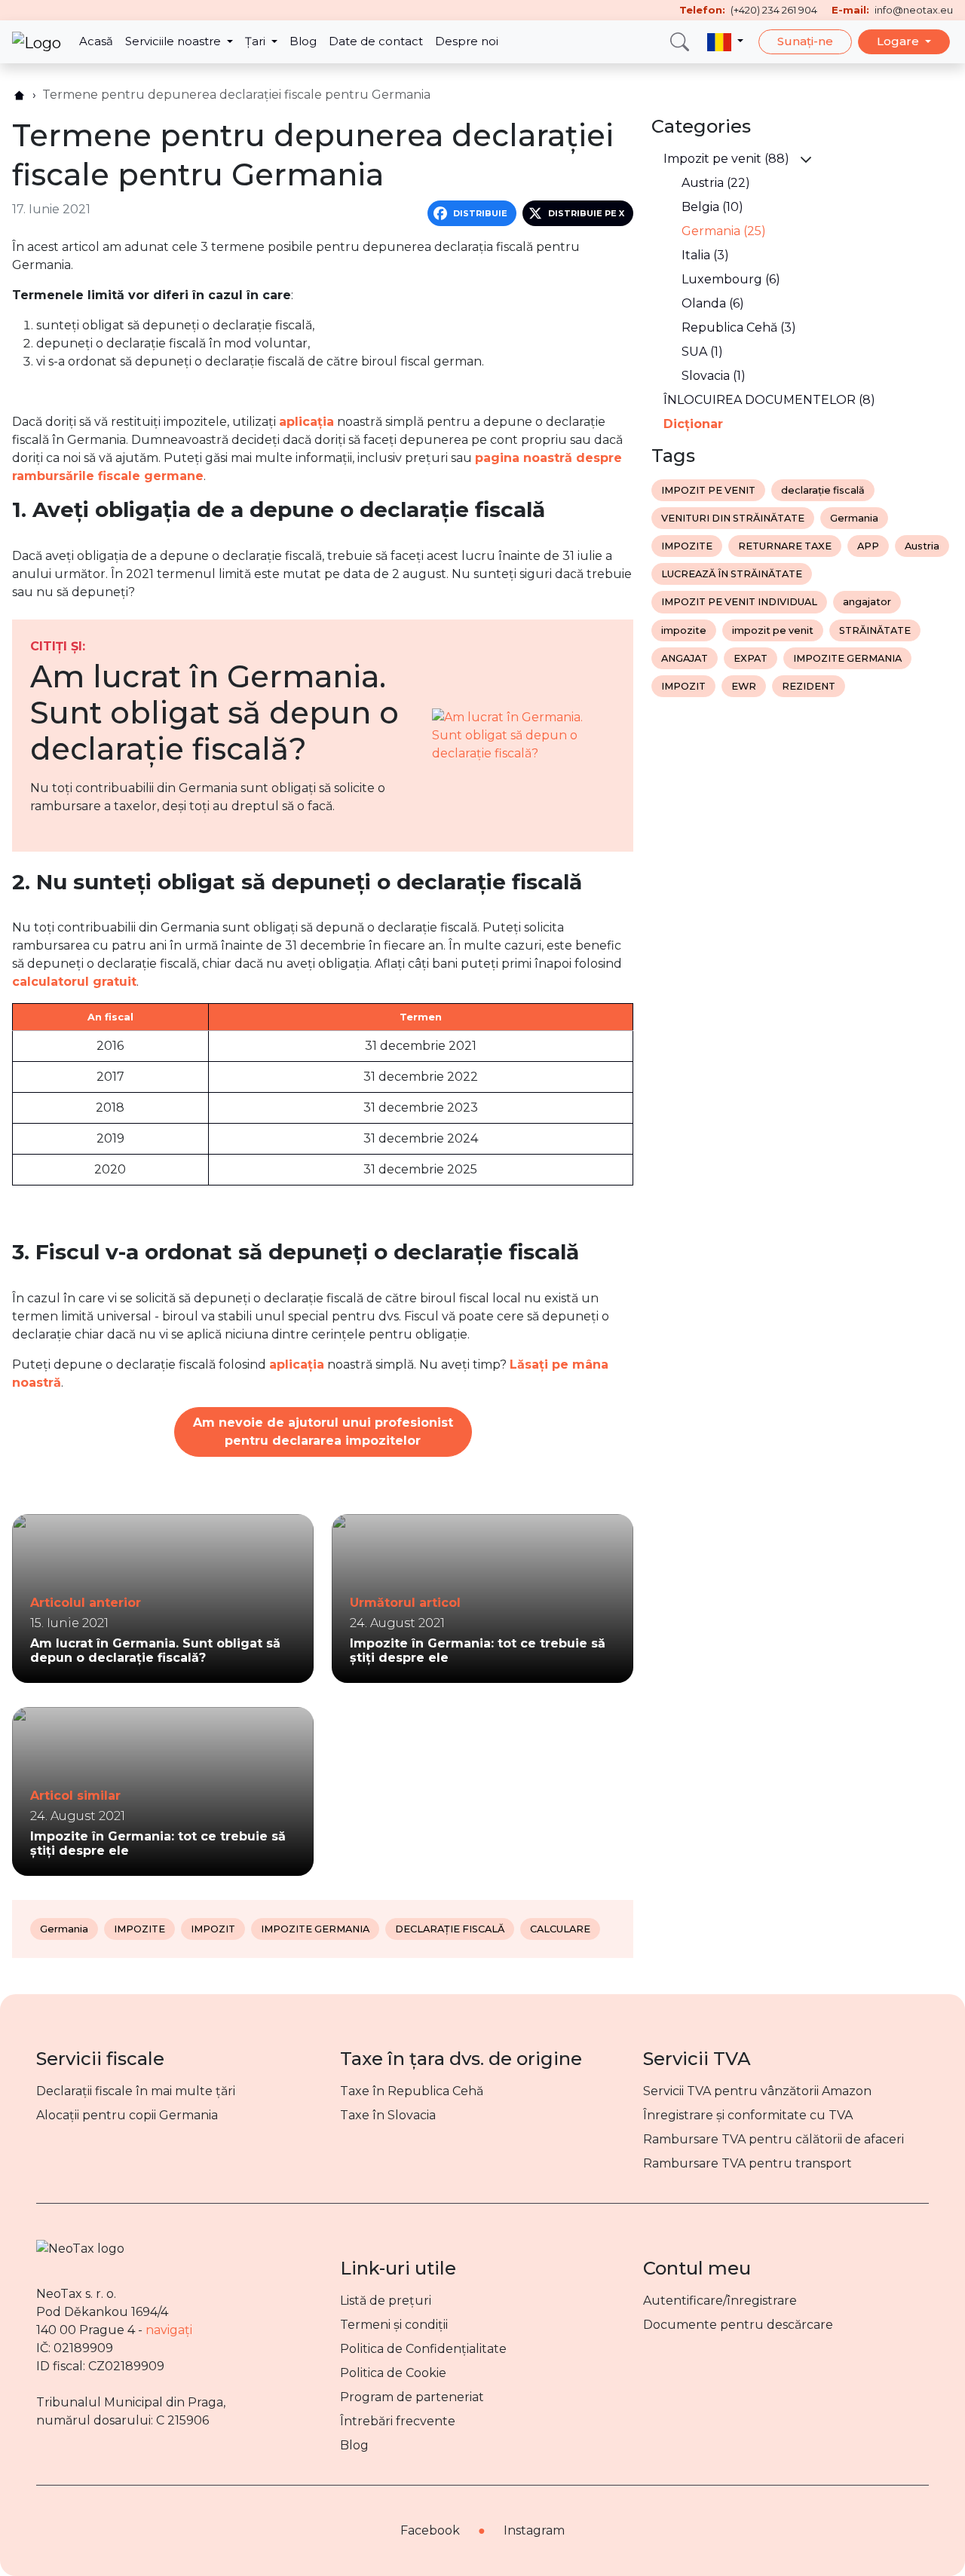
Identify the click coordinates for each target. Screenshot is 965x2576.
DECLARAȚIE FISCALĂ (450, 1929)
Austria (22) (716, 183)
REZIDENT (809, 686)
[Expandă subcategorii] (806, 159)
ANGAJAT (685, 658)
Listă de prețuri (386, 2301)
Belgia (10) (712, 207)
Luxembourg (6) (731, 279)
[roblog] (19, 95)
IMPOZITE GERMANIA (315, 1929)
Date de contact (376, 41)
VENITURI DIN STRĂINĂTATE (733, 518)
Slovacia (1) (714, 376)
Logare (899, 41)
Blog (303, 41)
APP (868, 546)
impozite (684, 630)
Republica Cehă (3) (739, 327)
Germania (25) (724, 231)
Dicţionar (693, 424)
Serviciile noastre (175, 41)
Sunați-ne (805, 41)
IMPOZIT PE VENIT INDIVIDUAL (739, 602)
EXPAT (751, 658)
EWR (744, 686)
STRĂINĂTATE (875, 630)
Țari (257, 41)
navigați (169, 2330)
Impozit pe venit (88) (726, 159)
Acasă (96, 41)
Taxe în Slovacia (388, 2115)
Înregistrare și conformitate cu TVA (748, 2115)
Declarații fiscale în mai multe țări (136, 2091)
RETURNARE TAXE (785, 546)
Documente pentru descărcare (738, 2325)
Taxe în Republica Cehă (412, 2091)
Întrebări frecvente (398, 2421)
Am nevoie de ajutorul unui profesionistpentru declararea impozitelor (323, 1432)
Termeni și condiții (394, 2325)
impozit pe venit (773, 630)
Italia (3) (705, 255)
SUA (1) (702, 352)
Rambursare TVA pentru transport (747, 2163)
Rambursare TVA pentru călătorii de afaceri (774, 2139)
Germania (64, 1929)
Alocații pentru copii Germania (127, 2115)
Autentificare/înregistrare (720, 2301)
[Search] (680, 42)
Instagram (534, 2530)
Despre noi (467, 41)
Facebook (430, 2530)
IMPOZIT (213, 1929)
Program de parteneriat (412, 2397)
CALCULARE (560, 1929)
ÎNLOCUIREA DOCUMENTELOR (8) (769, 400)
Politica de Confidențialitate (423, 2349)
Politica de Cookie (393, 2373)
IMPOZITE (139, 1929)
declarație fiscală (823, 490)
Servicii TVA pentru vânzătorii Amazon (757, 2091)
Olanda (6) (713, 303)
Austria (922, 546)
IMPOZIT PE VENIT (708, 490)
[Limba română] (725, 42)
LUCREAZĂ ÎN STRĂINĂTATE (732, 574)
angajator (867, 602)
